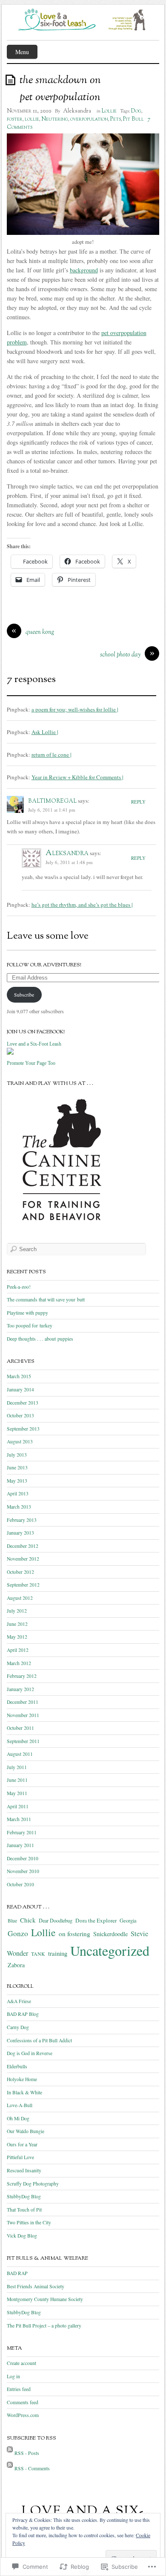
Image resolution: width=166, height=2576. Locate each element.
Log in (13, 2376)
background (84, 270)
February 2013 (22, 1520)
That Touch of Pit (24, 2210)
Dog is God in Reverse (30, 2053)
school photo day (120, 655)
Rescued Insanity (24, 2170)
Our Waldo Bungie (26, 2131)
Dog (136, 111)
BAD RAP (17, 2273)
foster (15, 119)
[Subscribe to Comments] (10, 2468)
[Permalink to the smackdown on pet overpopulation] (12, 80)
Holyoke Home (22, 2079)
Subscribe (24, 995)
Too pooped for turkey (30, 1326)
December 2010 (23, 1858)
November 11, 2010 (29, 111)
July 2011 (17, 1767)
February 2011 (22, 1832)
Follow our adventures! (44, 965)
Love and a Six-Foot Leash (34, 1044)
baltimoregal (52, 801)
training (58, 1953)
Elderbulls (17, 2066)
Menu (22, 52)
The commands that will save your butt (46, 1300)
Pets (116, 119)
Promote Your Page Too (31, 1063)
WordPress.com (23, 2415)
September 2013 (23, 1429)
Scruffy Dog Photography (33, 2184)
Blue (12, 1921)
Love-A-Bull (20, 2105)
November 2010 (23, 1871)
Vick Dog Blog (22, 2236)
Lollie (109, 111)
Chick (28, 1920)
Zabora (16, 1965)
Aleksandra (77, 111)
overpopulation (89, 119)
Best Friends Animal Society (36, 2286)
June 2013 (17, 1467)
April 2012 (18, 1650)
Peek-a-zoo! (19, 1287)
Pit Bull (133, 119)
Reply (138, 802)
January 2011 (20, 1845)
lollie (32, 119)
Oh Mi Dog (18, 2118)
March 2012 (19, 1663)
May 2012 (17, 1637)
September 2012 (23, 1585)
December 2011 (23, 1702)
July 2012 (17, 1611)
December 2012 (23, 1546)
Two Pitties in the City (29, 2222)
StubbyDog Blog (24, 2196)
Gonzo (18, 1933)
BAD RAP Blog (23, 2014)
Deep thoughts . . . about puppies (40, 1339)
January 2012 (20, 1689)
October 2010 (20, 1884)
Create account (21, 2363)
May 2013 (17, 1481)
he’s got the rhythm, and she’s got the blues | (82, 905)
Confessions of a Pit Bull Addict (39, 2040)
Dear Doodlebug (56, 1920)
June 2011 (17, 1780)
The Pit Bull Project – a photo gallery (44, 2326)
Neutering (55, 119)
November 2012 (23, 1559)
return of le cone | (52, 755)
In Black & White (24, 2092)
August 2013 (20, 1441)
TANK (38, 1954)
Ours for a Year (22, 2144)
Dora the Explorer (96, 1920)
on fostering (74, 1934)
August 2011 (20, 1754)
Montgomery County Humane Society (45, 2299)
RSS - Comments (32, 2468)
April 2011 (18, 1806)
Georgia (128, 1921)
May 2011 (17, 1793)
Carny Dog (18, 2027)
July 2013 (17, 1455)
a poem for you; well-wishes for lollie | (75, 709)
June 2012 (17, 1624)
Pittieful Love (20, 2157)
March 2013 (19, 1507)
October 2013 (20, 1415)
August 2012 (20, 1598)
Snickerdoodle (110, 1934)
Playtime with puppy (27, 1313)
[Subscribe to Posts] (10, 2453)
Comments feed (23, 2402)
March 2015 (19, 1376)
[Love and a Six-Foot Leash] (10, 1055)
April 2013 (18, 1493)
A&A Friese (19, 2001)
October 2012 (20, 1572)
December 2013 (23, 1403)
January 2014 (20, 1389)
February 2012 (22, 1676)
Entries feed (19, 2389)
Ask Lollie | (45, 732)
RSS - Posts (27, 2453)
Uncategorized (110, 1950)
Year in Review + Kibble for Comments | (77, 777)
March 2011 (19, 1819)
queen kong (40, 632)
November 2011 (23, 1715)
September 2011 (23, 1741)
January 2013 (20, 1533)
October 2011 (20, 1728)
